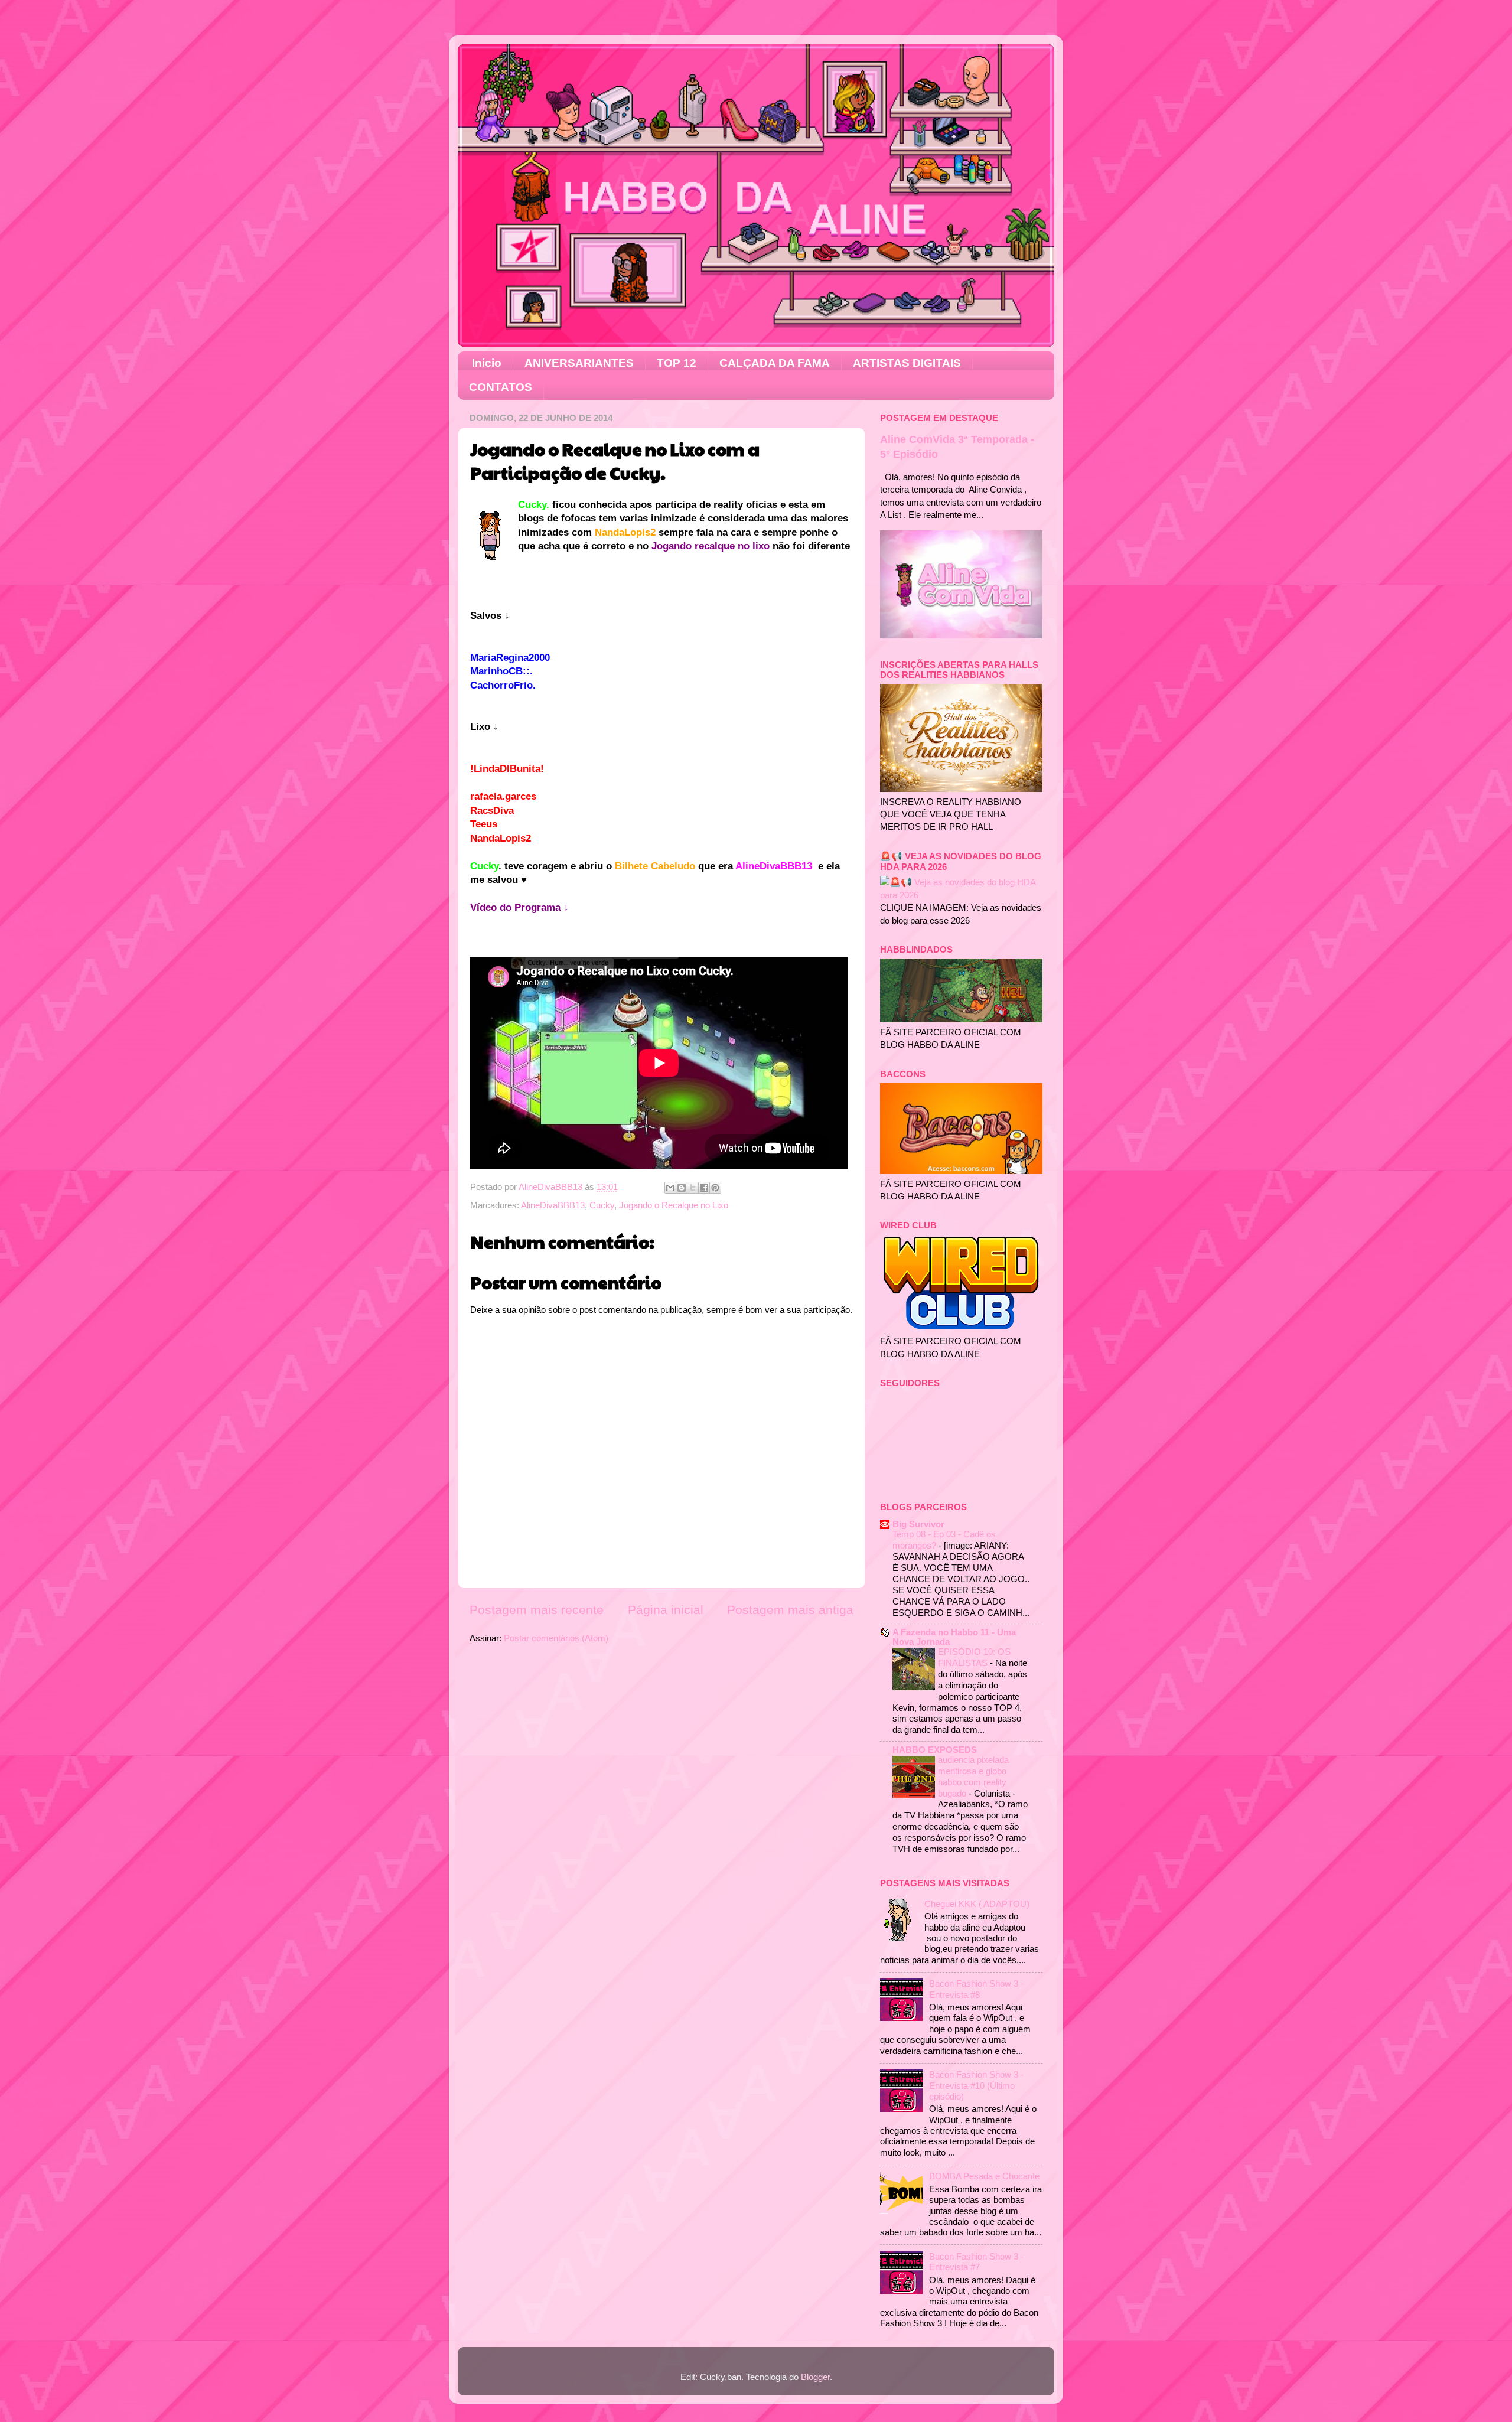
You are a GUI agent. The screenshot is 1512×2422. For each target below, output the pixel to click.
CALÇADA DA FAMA (775, 363)
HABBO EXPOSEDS (935, 1750)
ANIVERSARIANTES (579, 363)
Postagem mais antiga (790, 1610)
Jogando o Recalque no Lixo (674, 1205)
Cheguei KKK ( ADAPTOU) (977, 1904)
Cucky (602, 1205)
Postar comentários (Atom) (556, 1638)
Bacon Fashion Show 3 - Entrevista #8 (976, 1989)
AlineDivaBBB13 (553, 1205)
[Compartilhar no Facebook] (704, 1188)
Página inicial (666, 1610)
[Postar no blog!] (682, 1188)
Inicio (487, 363)
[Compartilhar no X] (693, 1188)
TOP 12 (677, 363)
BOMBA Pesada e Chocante (984, 2176)
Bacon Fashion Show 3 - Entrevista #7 (976, 2262)
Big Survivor (918, 1524)
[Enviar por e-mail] (670, 1188)
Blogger (815, 2377)
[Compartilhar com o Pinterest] (715, 1188)
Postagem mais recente (537, 1610)
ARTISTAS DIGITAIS (907, 363)
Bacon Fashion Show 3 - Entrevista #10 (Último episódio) (976, 2085)
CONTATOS (501, 387)
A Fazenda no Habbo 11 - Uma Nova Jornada (954, 1637)
